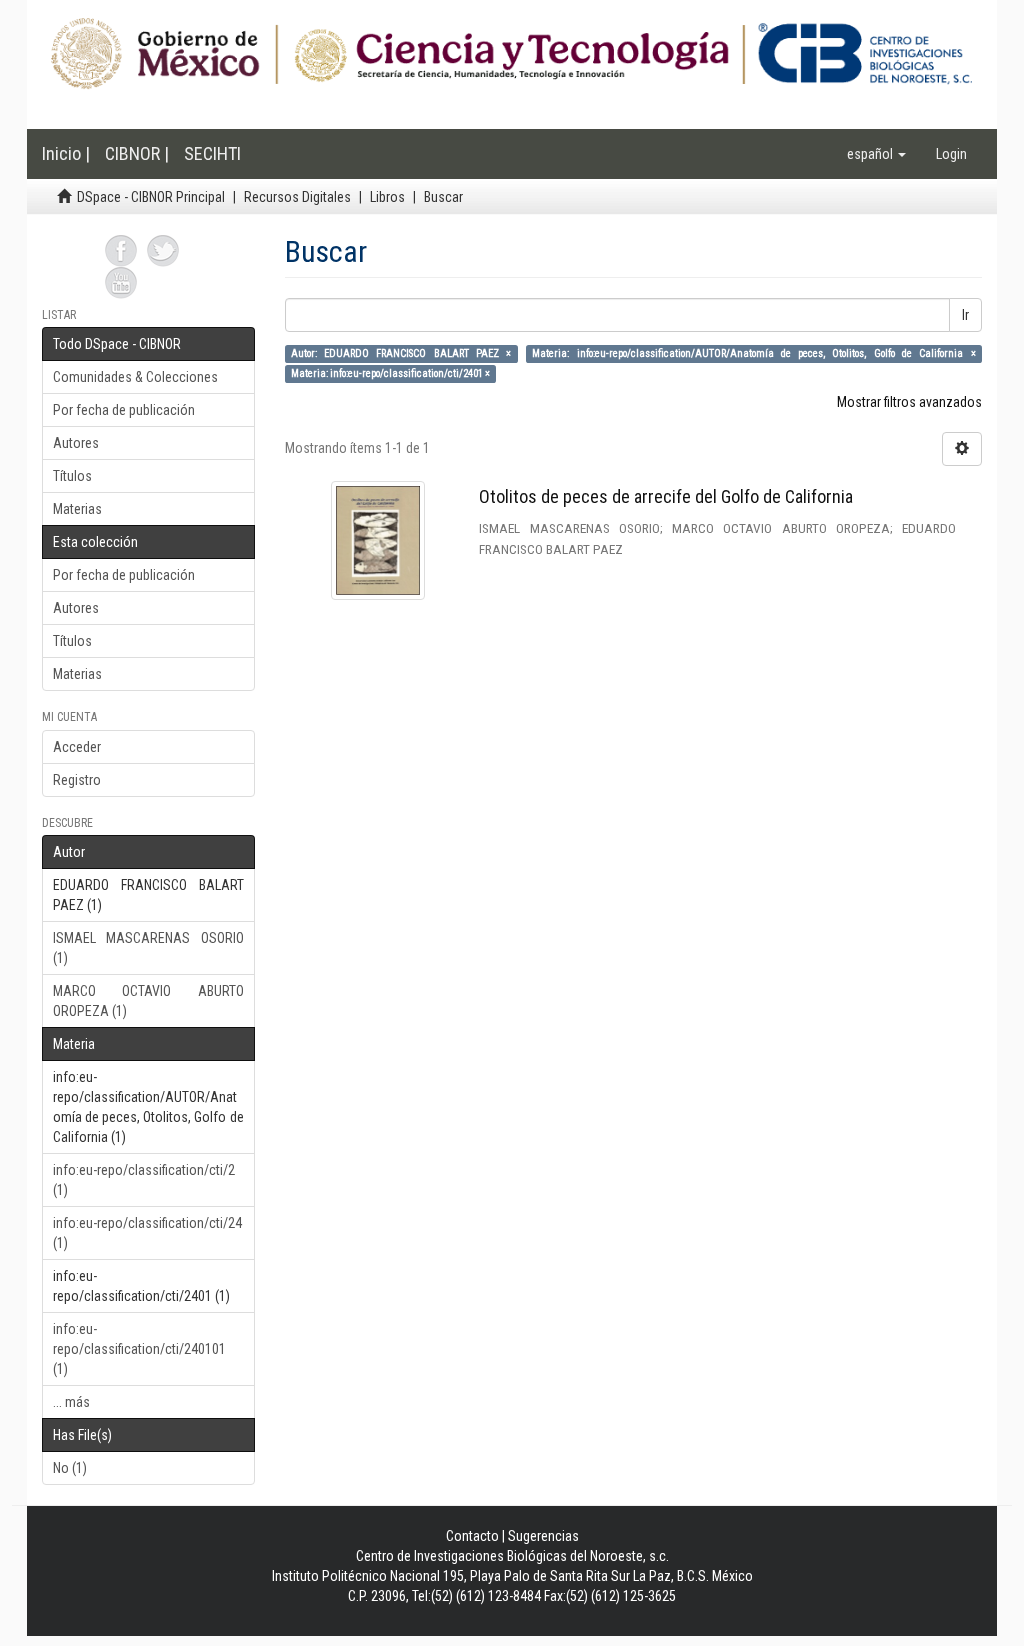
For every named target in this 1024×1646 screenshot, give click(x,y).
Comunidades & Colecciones (135, 377)
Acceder (77, 747)
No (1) (70, 1468)
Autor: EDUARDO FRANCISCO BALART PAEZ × (401, 353)
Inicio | (66, 153)
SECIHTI (212, 153)
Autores (76, 443)
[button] (876, 154)
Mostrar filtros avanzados (909, 402)
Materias (77, 509)
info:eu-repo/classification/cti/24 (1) (147, 1233)
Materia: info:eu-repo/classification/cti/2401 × (390, 373)
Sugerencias (543, 1536)
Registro (77, 780)
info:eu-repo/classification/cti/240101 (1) (139, 1349)
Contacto (472, 1536)
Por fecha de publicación (124, 410)
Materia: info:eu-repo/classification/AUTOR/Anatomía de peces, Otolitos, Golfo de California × (753, 353)
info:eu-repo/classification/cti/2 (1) (144, 1180)
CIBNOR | (137, 153)
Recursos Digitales (297, 197)
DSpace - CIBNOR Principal (151, 197)
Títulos (72, 476)
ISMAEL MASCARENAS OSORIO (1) (148, 948)
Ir (965, 315)
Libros (387, 197)
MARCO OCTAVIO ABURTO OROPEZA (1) (148, 1001)
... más (71, 1402)
